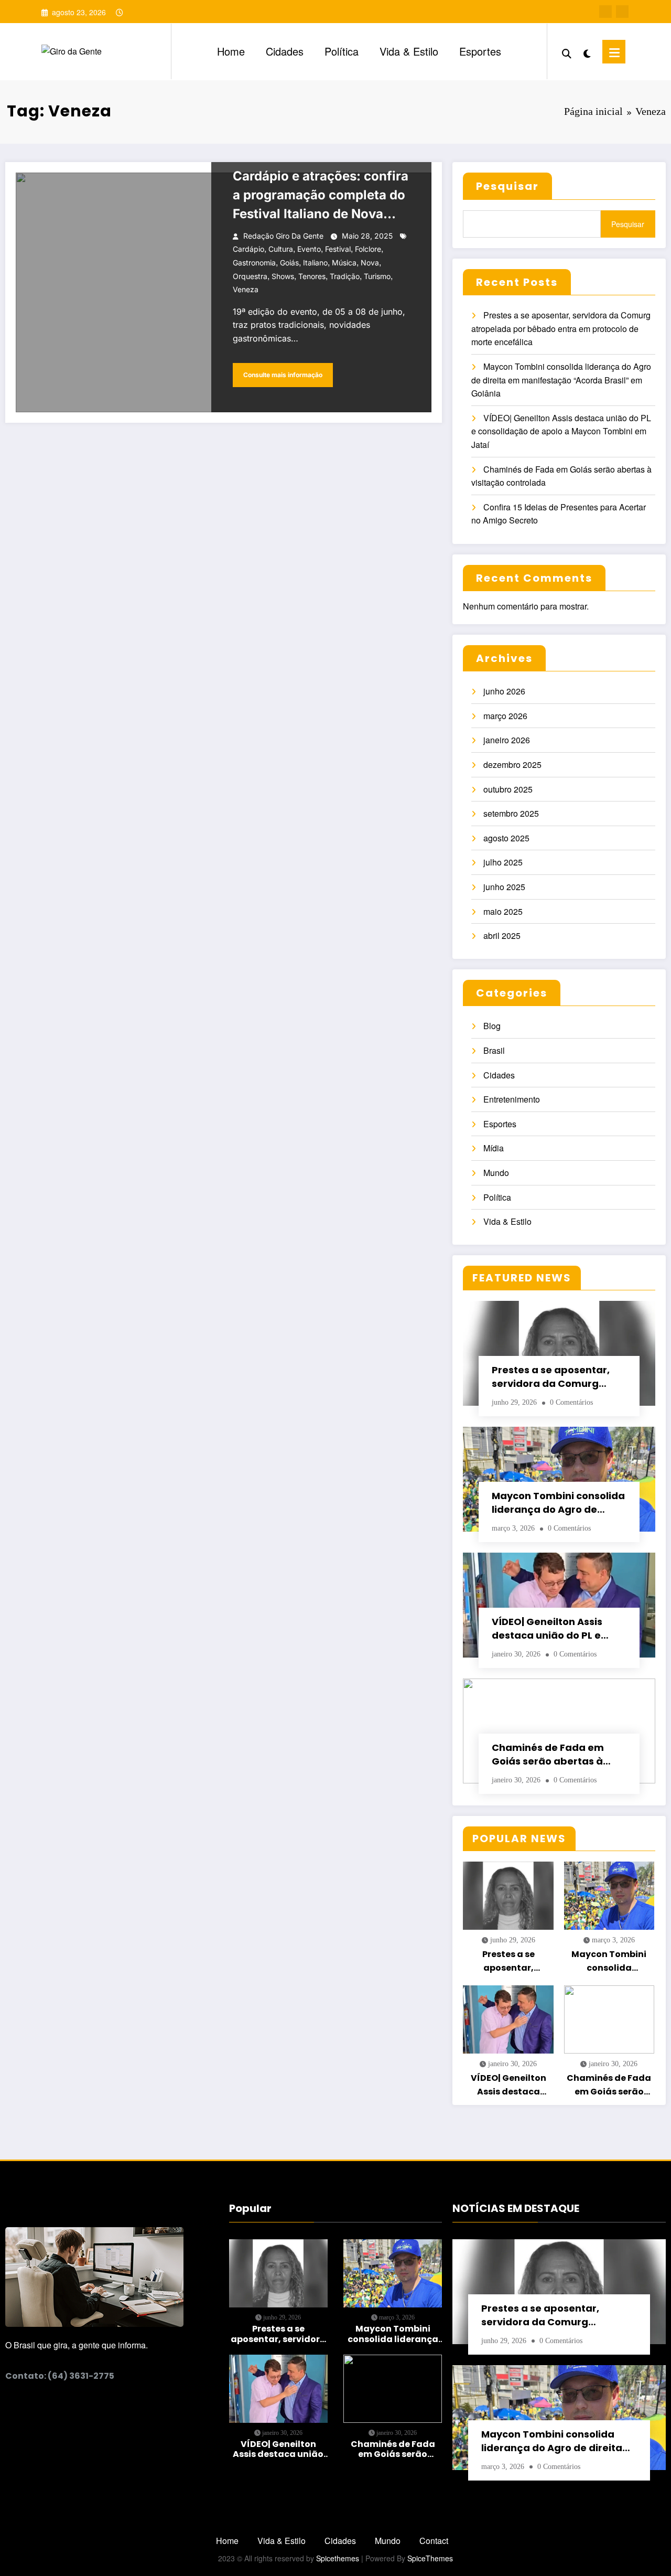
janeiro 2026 (507, 740)
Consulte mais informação (283, 375)
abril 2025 (502, 936)
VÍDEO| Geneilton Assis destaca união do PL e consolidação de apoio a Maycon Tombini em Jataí (561, 431)
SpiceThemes (430, 2558)
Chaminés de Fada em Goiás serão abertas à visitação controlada (548, 1755)
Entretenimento (512, 1099)
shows (283, 276)
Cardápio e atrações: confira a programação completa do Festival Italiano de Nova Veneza (321, 196)
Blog (492, 1026)
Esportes (480, 51)
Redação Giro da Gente (283, 236)
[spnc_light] (587, 51)
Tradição (345, 276)
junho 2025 (504, 887)
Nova (370, 263)
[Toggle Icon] (614, 52)
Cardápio (248, 249)
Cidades (285, 51)
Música (344, 263)
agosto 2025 (506, 838)
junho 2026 (504, 691)
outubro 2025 (508, 789)
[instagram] (622, 12)
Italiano (315, 263)
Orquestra (250, 276)
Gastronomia (254, 263)
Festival (338, 249)
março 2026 (505, 716)
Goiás (289, 263)
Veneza (246, 289)
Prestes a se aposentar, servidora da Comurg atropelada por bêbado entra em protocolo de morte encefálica (561, 328)
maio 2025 (503, 911)
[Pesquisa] (567, 51)
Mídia (494, 1148)
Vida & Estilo (409, 51)
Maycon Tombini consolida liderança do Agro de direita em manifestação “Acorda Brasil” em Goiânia (561, 380)
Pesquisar (507, 186)
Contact (434, 2541)
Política (342, 51)
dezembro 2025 (512, 765)
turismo (377, 276)
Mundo (496, 1173)
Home (231, 51)
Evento (309, 249)
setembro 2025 (511, 813)
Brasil (494, 1050)
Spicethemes (338, 2558)
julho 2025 (503, 862)
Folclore (368, 249)
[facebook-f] (605, 12)
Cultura (281, 249)
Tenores (312, 276)
